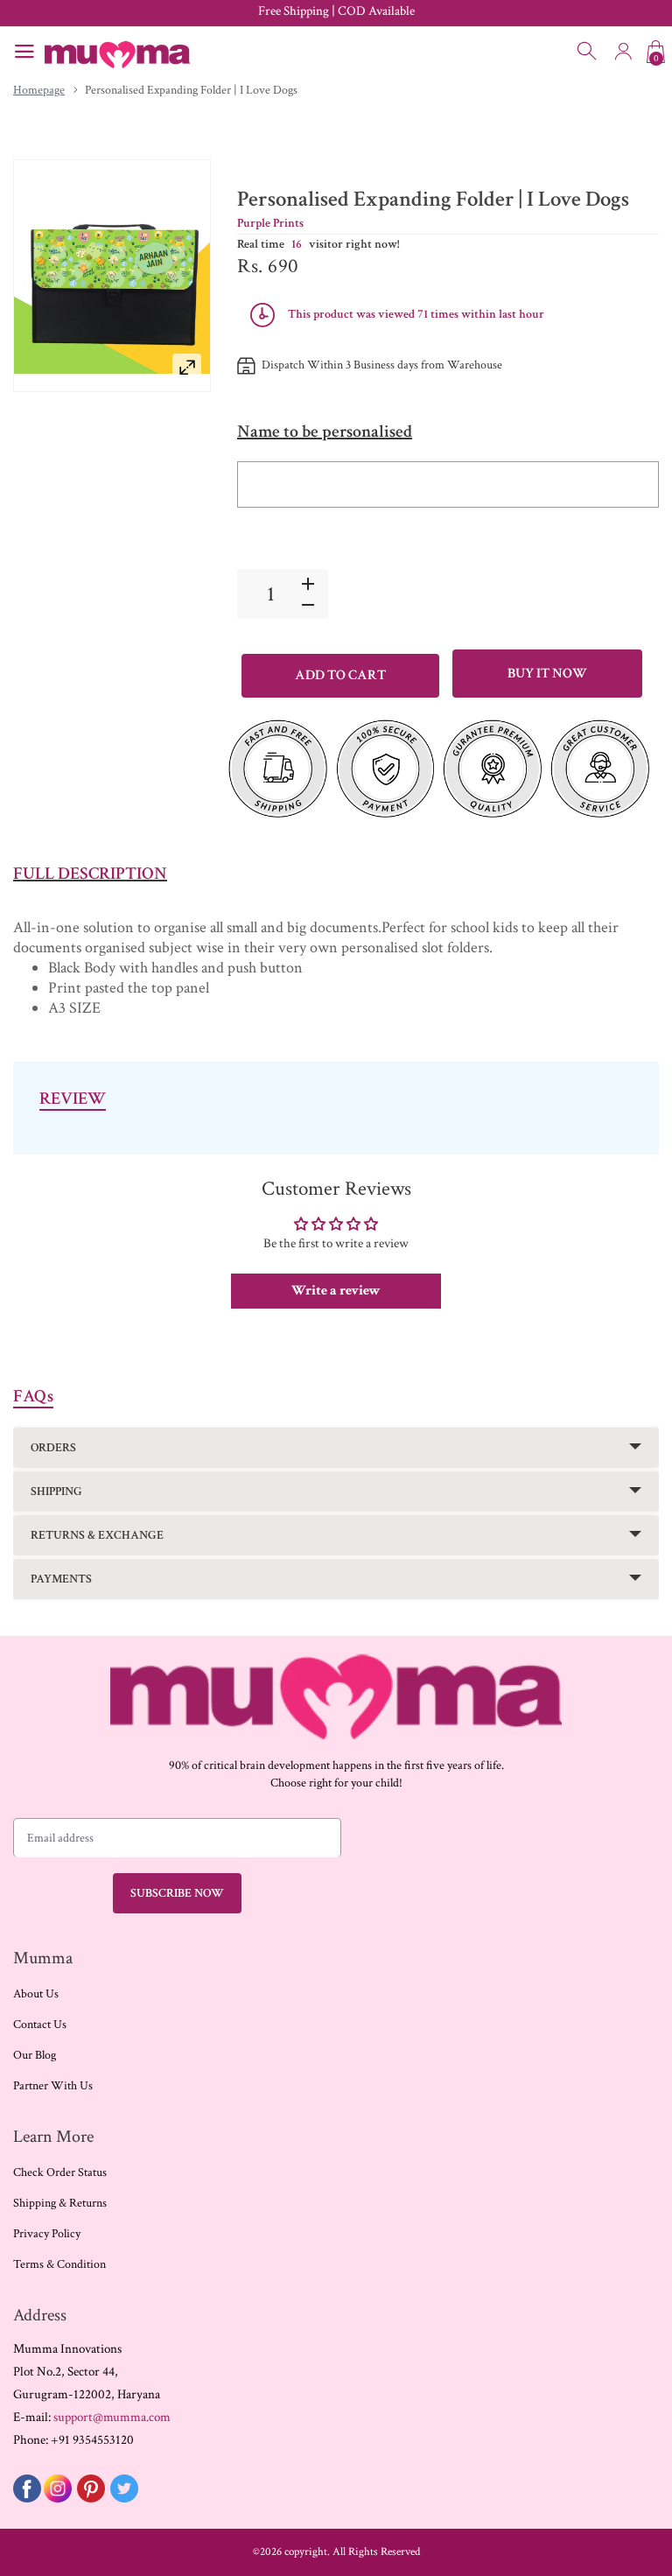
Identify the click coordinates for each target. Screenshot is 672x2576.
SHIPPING (56, 1492)
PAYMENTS (61, 1579)
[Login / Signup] (623, 52)
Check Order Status (60, 2172)
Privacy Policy (47, 2234)
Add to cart (340, 675)
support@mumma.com (112, 2417)
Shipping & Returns (60, 2203)
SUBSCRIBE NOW (177, 1893)
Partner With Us (53, 2086)
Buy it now (547, 674)
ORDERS (53, 1448)
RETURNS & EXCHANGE (97, 1535)
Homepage (39, 90)
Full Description (90, 874)
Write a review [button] (336, 1291)
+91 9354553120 (92, 2440)
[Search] (588, 52)
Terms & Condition (59, 2264)
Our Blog (35, 2055)
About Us (36, 1994)
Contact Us (40, 2025)
